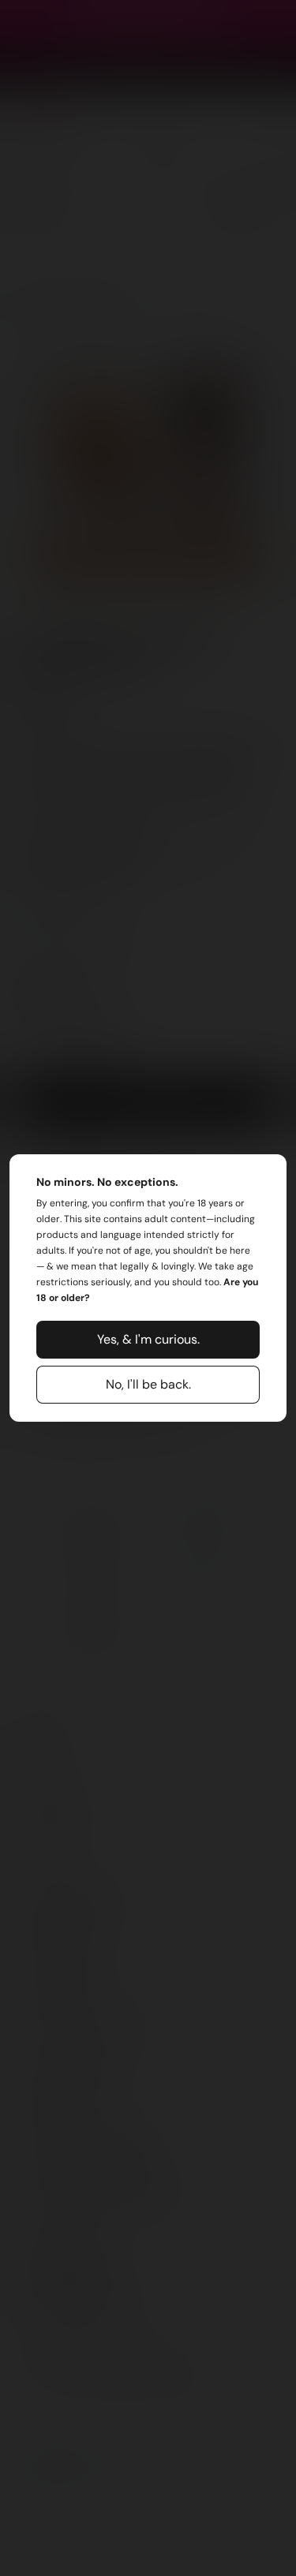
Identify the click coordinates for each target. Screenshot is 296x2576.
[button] (148, 1340)
